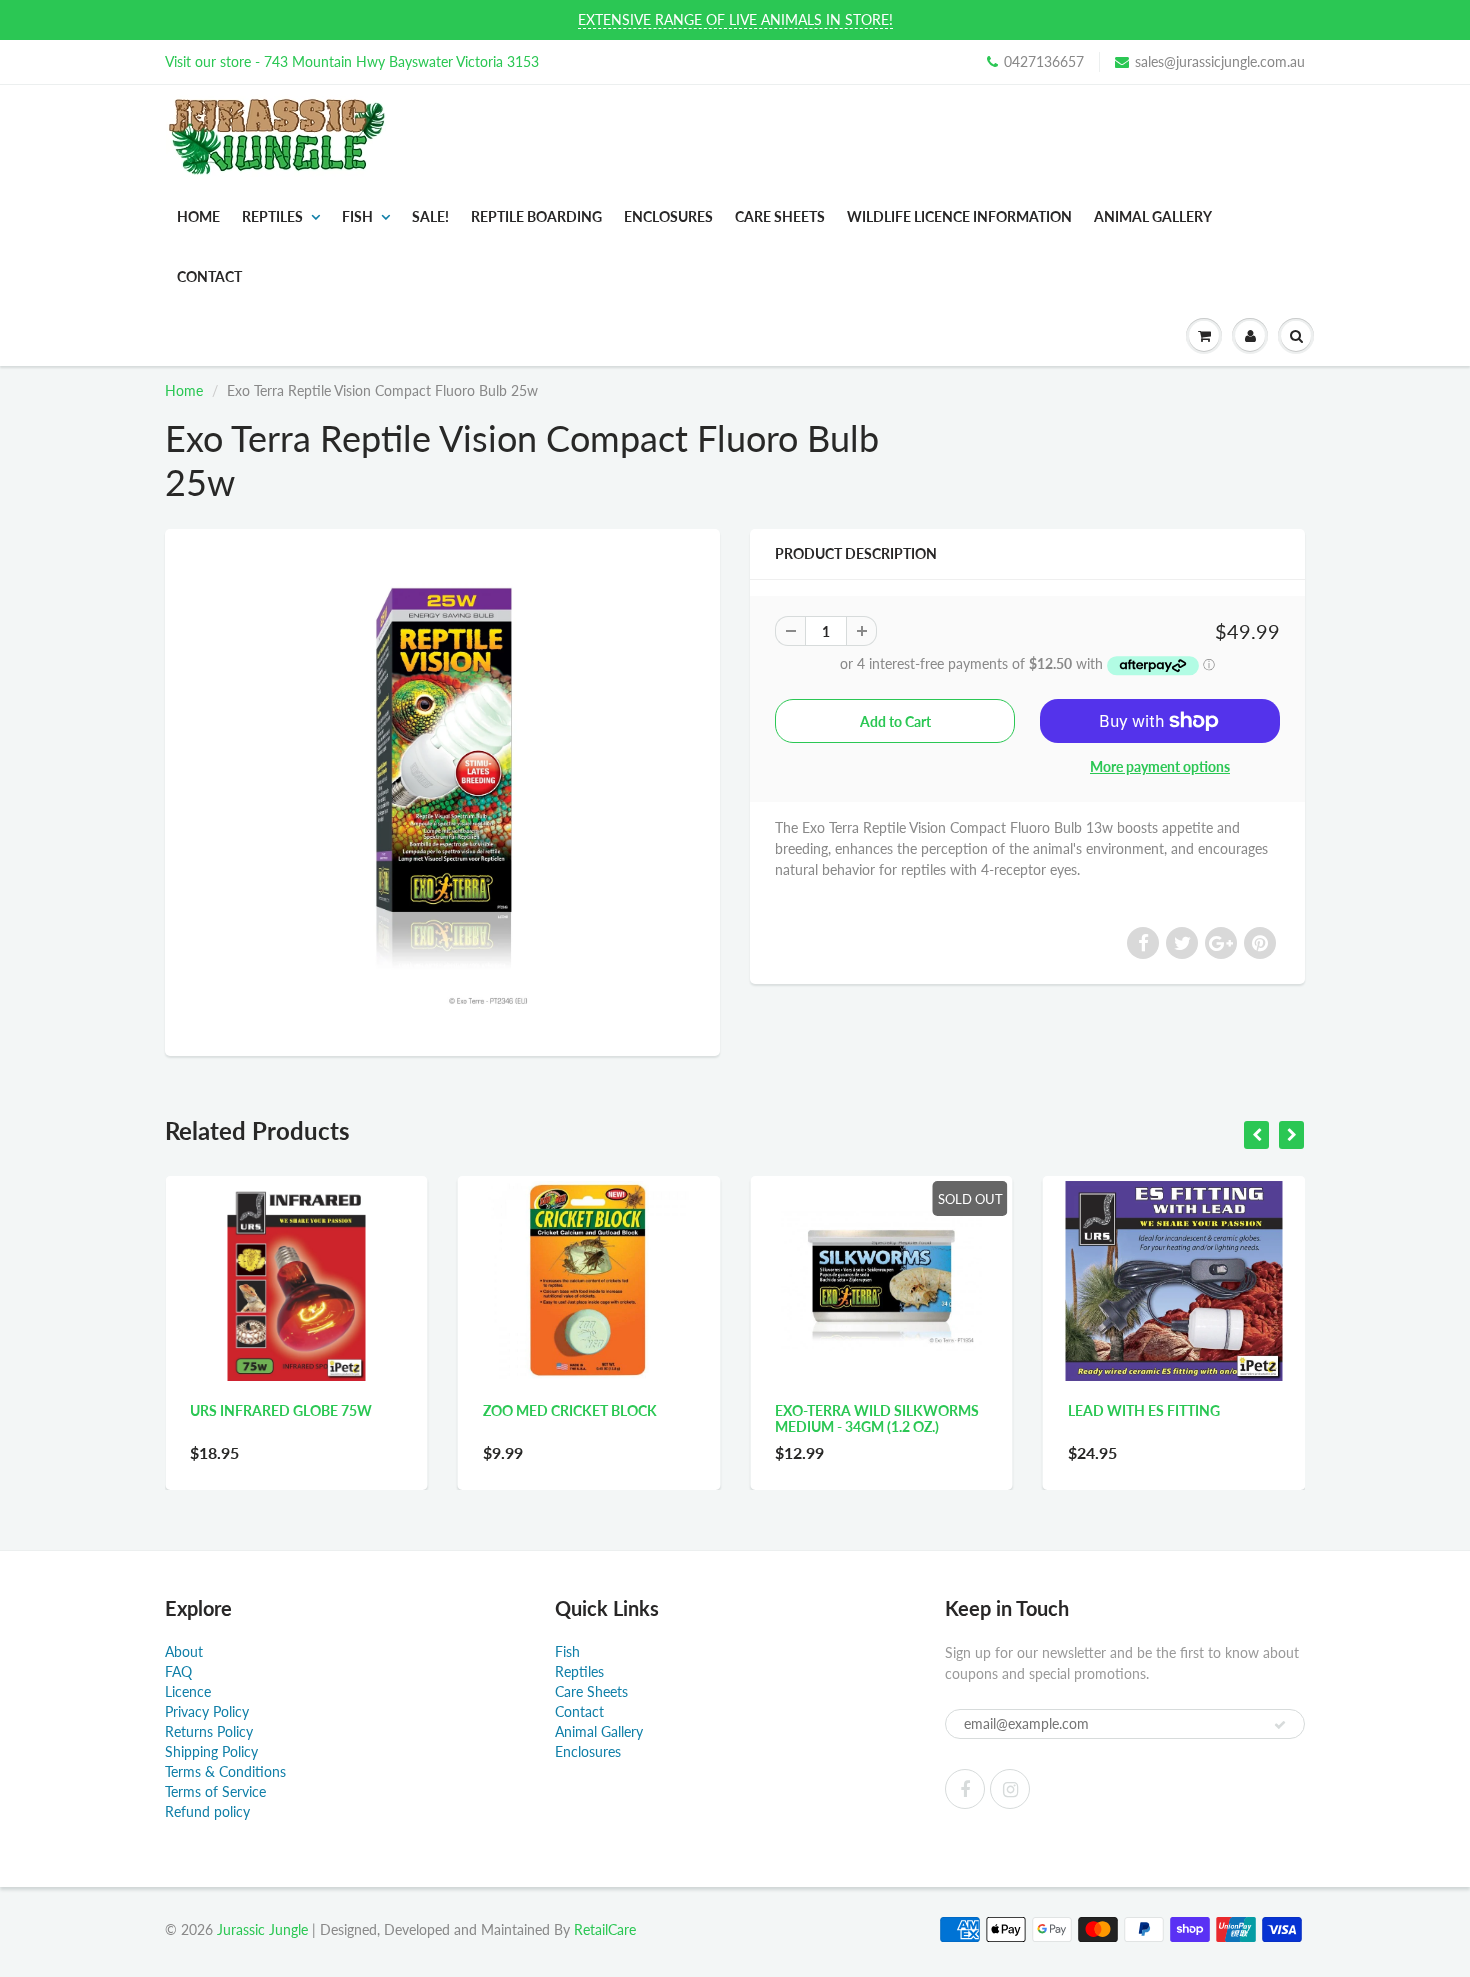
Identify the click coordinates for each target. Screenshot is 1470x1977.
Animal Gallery (599, 1731)
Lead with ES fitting (904, 1410)
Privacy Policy (207, 1711)
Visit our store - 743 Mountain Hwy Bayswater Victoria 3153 (352, 61)
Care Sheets (591, 1691)
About (184, 1651)
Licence (188, 1691)
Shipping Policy (211, 1751)
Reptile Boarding (536, 216)
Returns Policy (209, 1731)
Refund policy (207, 1811)
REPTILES (272, 216)
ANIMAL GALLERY (1153, 216)
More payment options (1160, 766)
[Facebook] (965, 1789)
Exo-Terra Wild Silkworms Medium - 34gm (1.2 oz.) (638, 1418)
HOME (198, 216)
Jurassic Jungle (262, 1929)
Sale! (430, 216)
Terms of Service (215, 1791)
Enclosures (668, 216)
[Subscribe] (1280, 1725)
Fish (567, 1651)
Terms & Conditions (225, 1771)
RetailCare (605, 1929)
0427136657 (1044, 61)
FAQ (178, 1671)
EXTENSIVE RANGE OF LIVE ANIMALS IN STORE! (735, 19)
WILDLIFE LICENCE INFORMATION (959, 216)
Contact (579, 1711)
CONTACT (209, 276)
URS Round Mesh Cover (1208, 1410)
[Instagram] (1010, 1789)
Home (184, 390)
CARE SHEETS (780, 216)
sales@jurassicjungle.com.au (1220, 61)
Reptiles (579, 1671)
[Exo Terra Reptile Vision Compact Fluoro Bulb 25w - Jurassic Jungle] (442, 790)
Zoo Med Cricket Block (330, 1410)
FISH (357, 216)
